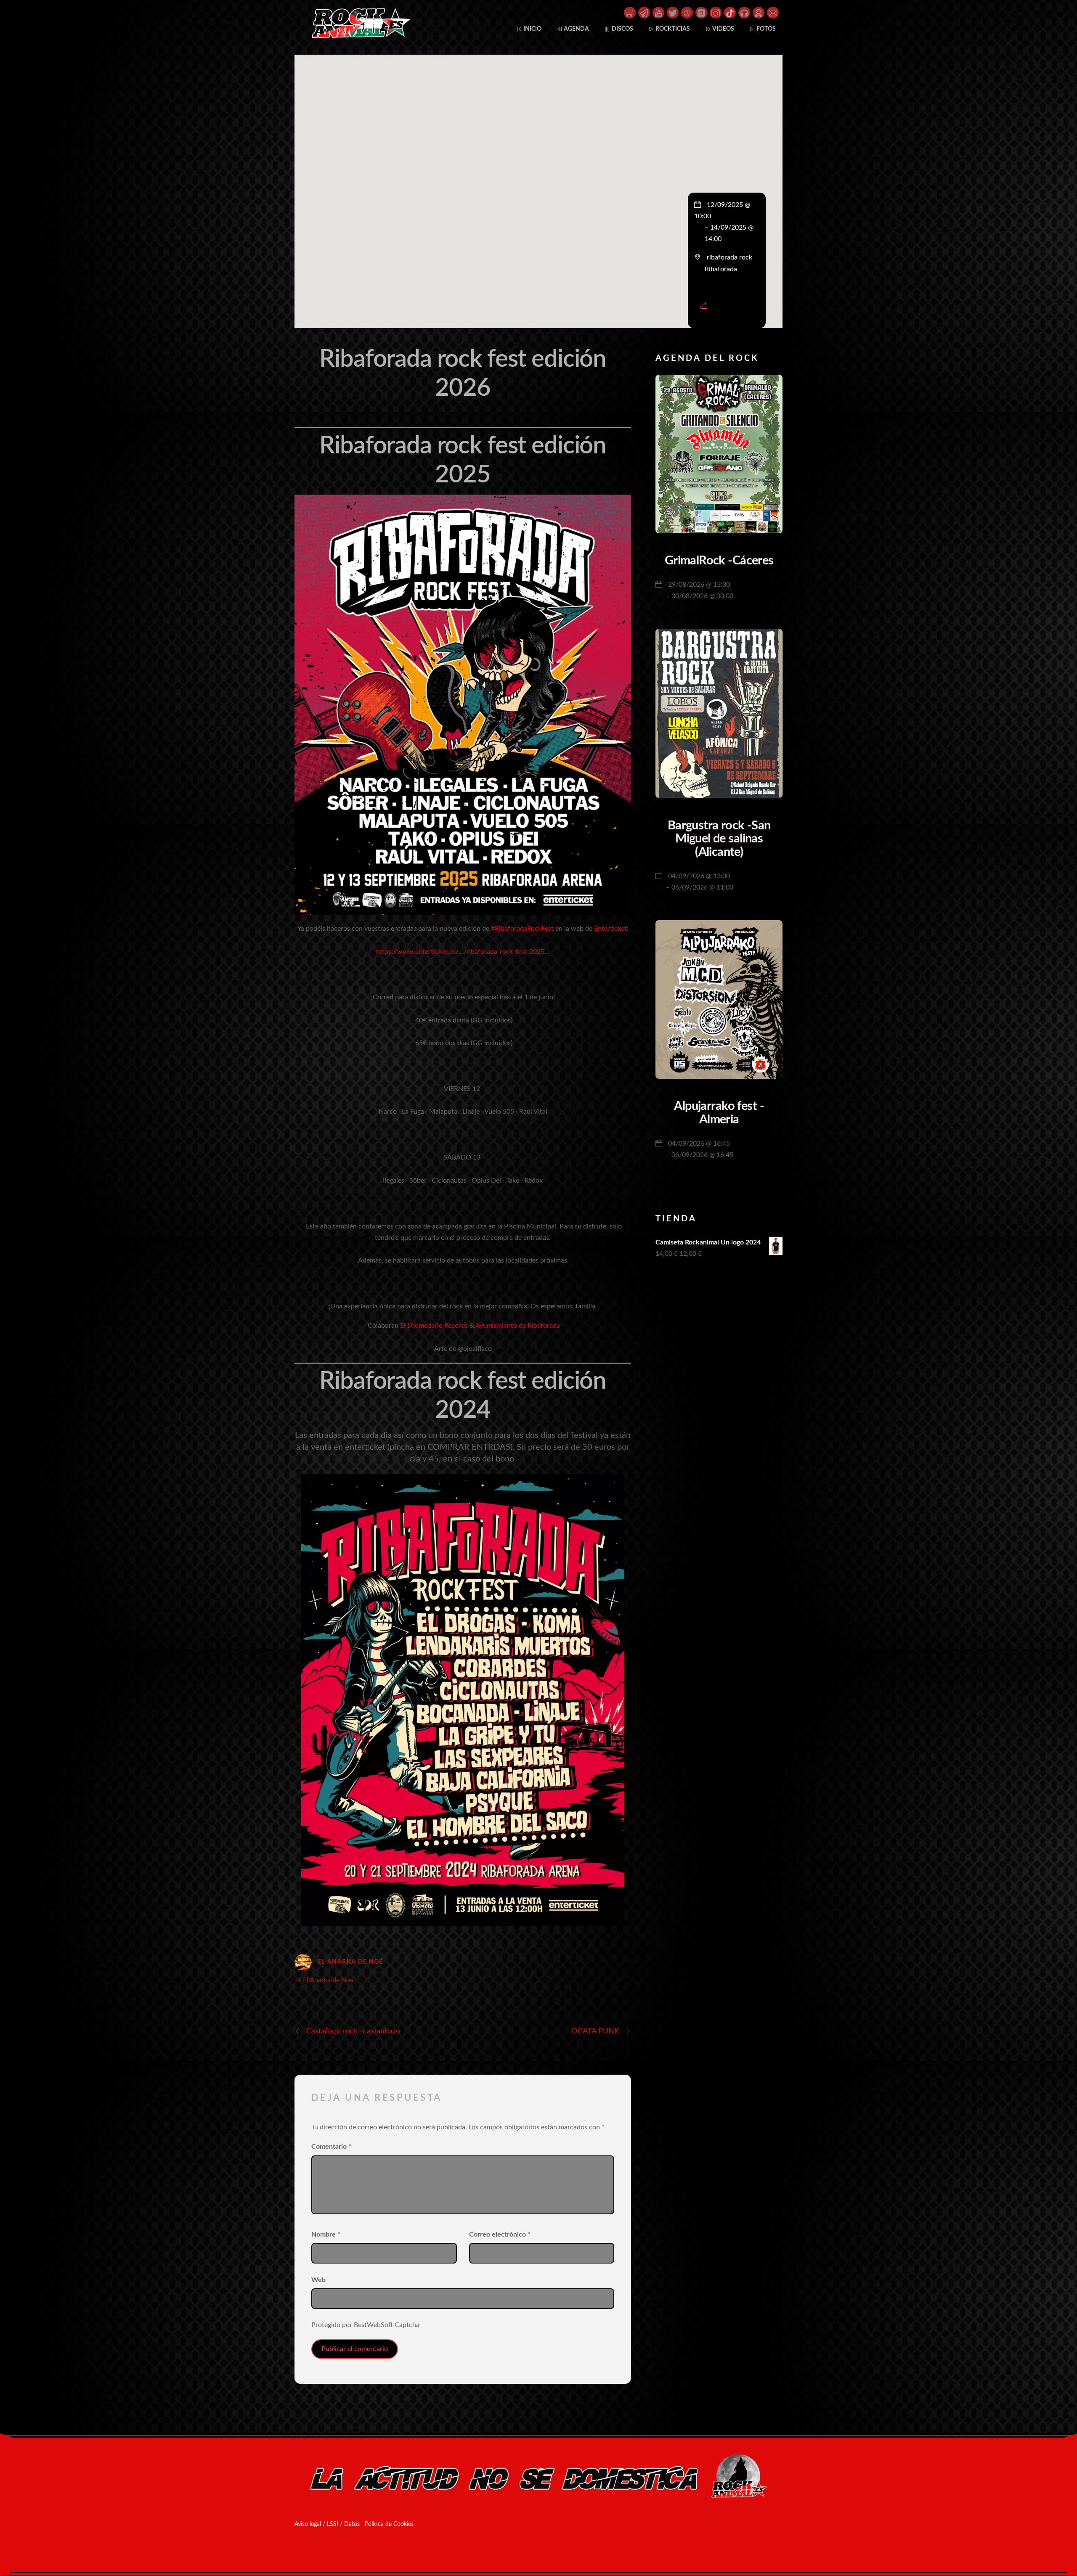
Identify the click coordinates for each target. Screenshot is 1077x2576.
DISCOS (622, 29)
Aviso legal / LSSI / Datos (327, 2524)
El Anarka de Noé (351, 1962)
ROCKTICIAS (672, 29)
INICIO (532, 29)
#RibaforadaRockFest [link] (522, 929)
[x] (673, 12)
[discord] (759, 12)
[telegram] (644, 12)
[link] (610, 929)
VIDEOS (723, 29)
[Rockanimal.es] (358, 36)
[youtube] (658, 12)
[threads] (687, 12)
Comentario (331, 2147)
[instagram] (716, 12)
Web (318, 2280)
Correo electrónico (500, 2234)
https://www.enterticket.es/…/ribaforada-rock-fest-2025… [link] (463, 952)
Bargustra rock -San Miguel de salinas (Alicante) (719, 839)
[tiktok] (730, 12)
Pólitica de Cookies (389, 2524)
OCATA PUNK (595, 2031)
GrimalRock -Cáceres (719, 561)
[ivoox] (744, 12)
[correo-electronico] (773, 12)
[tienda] (630, 12)
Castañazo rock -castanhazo (353, 2031)
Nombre (326, 2234)
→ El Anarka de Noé (324, 1980)
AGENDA (576, 29)
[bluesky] (701, 12)
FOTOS (765, 29)
